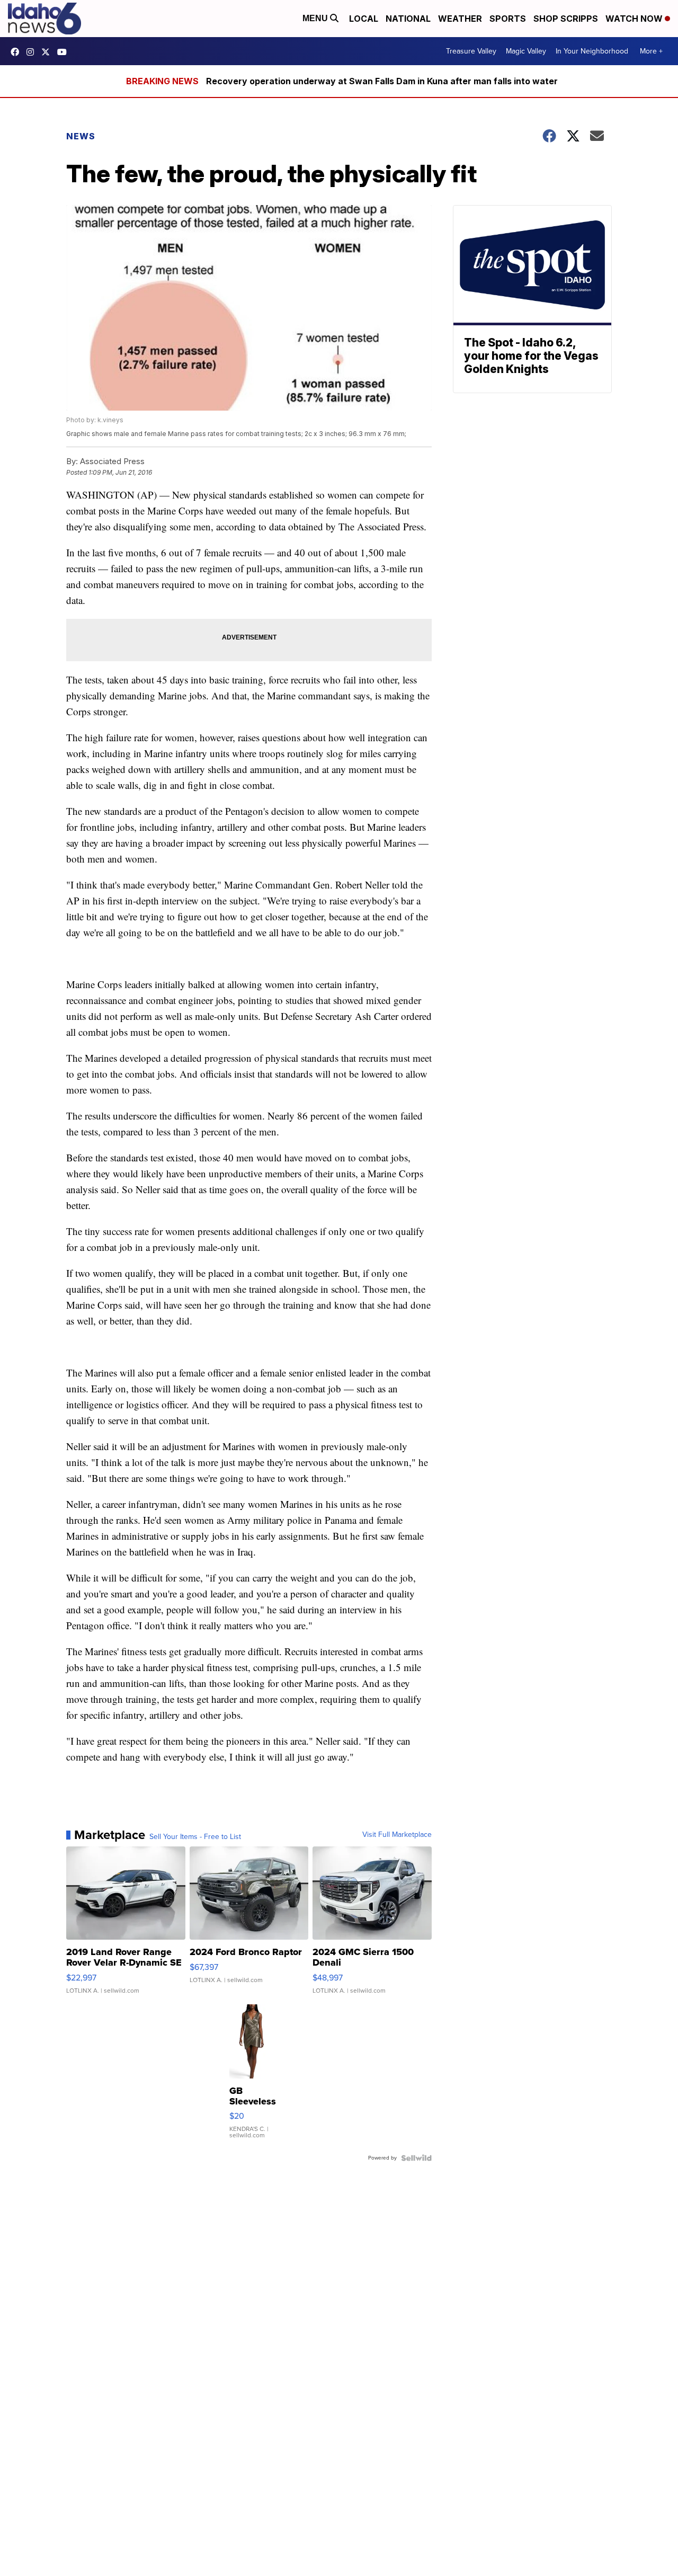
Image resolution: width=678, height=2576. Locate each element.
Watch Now (635, 19)
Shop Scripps (566, 19)
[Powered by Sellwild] (416, 2158)
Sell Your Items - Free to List (195, 1837)
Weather (460, 19)
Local (364, 19)
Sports (508, 19)
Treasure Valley (471, 51)
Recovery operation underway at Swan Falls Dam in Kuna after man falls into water (382, 81)
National (408, 19)
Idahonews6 (17, 52)
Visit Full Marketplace (397, 1835)
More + (651, 51)
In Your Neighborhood (592, 51)
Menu (316, 18)
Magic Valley (526, 51)
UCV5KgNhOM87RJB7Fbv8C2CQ (65, 52)
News (81, 136)
